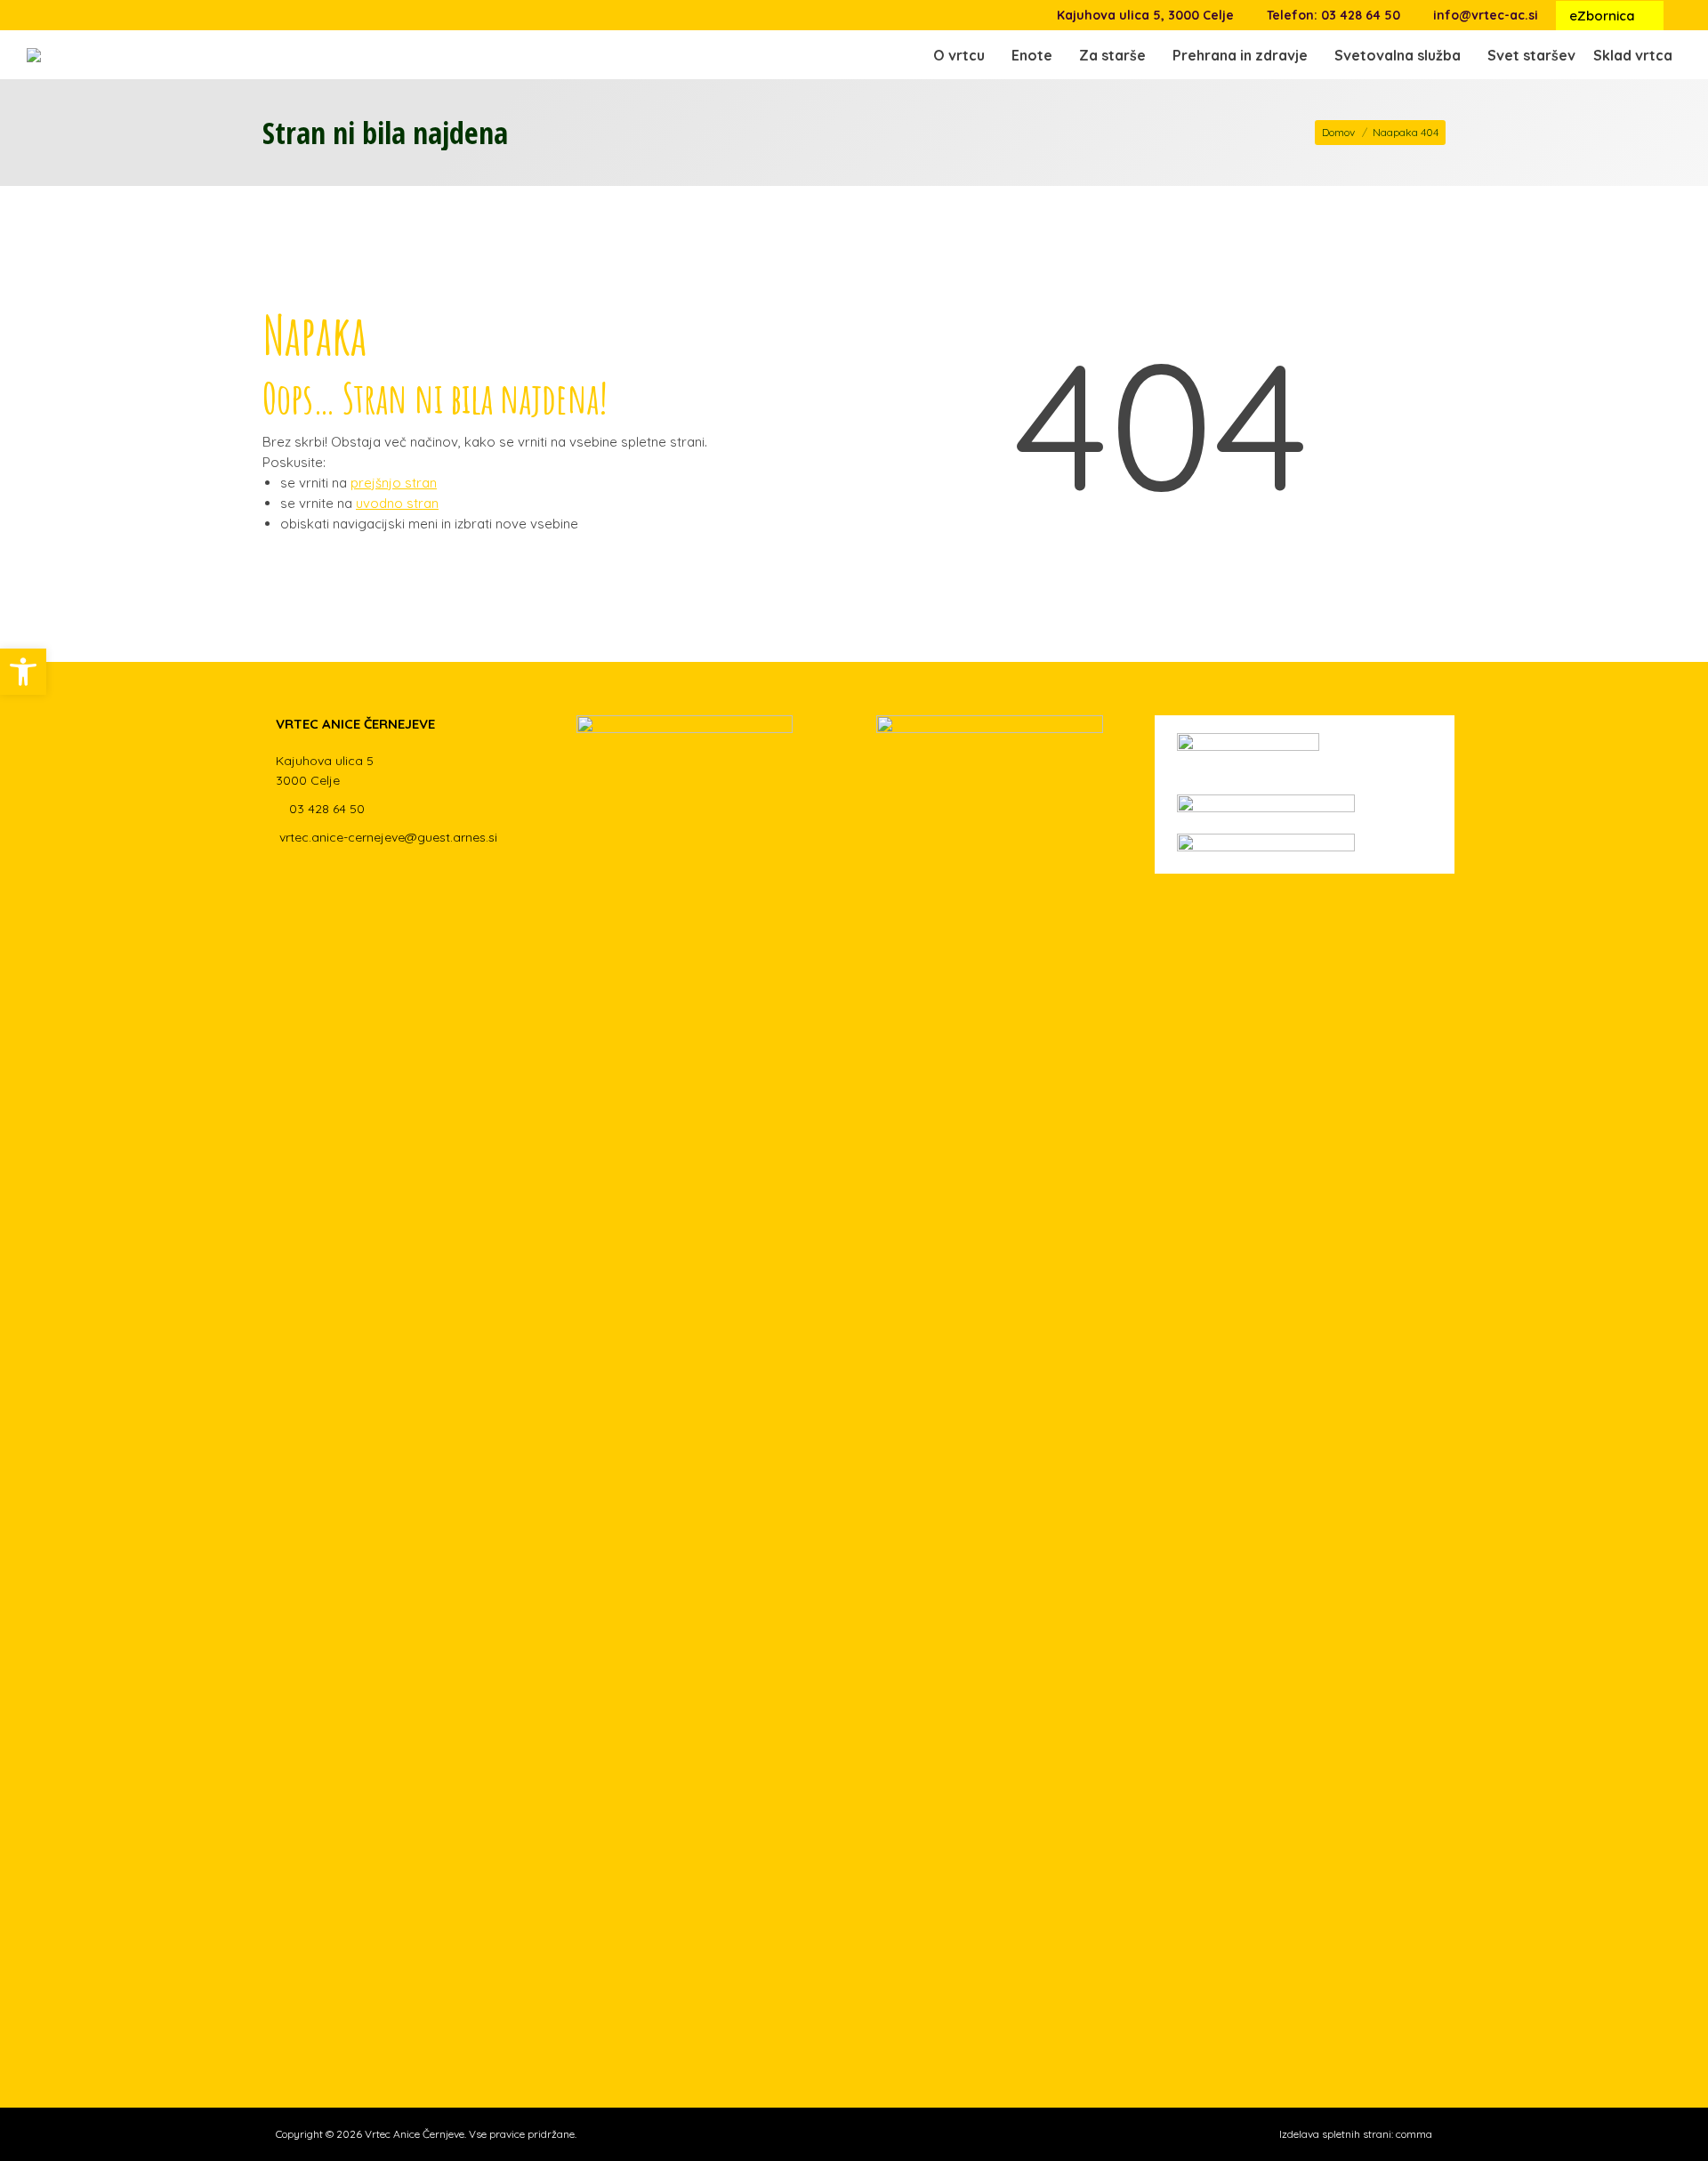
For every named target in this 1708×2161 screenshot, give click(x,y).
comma (1414, 2134)
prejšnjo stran (394, 483)
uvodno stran (397, 503)
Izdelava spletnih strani (1335, 2134)
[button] (1428, 50)
